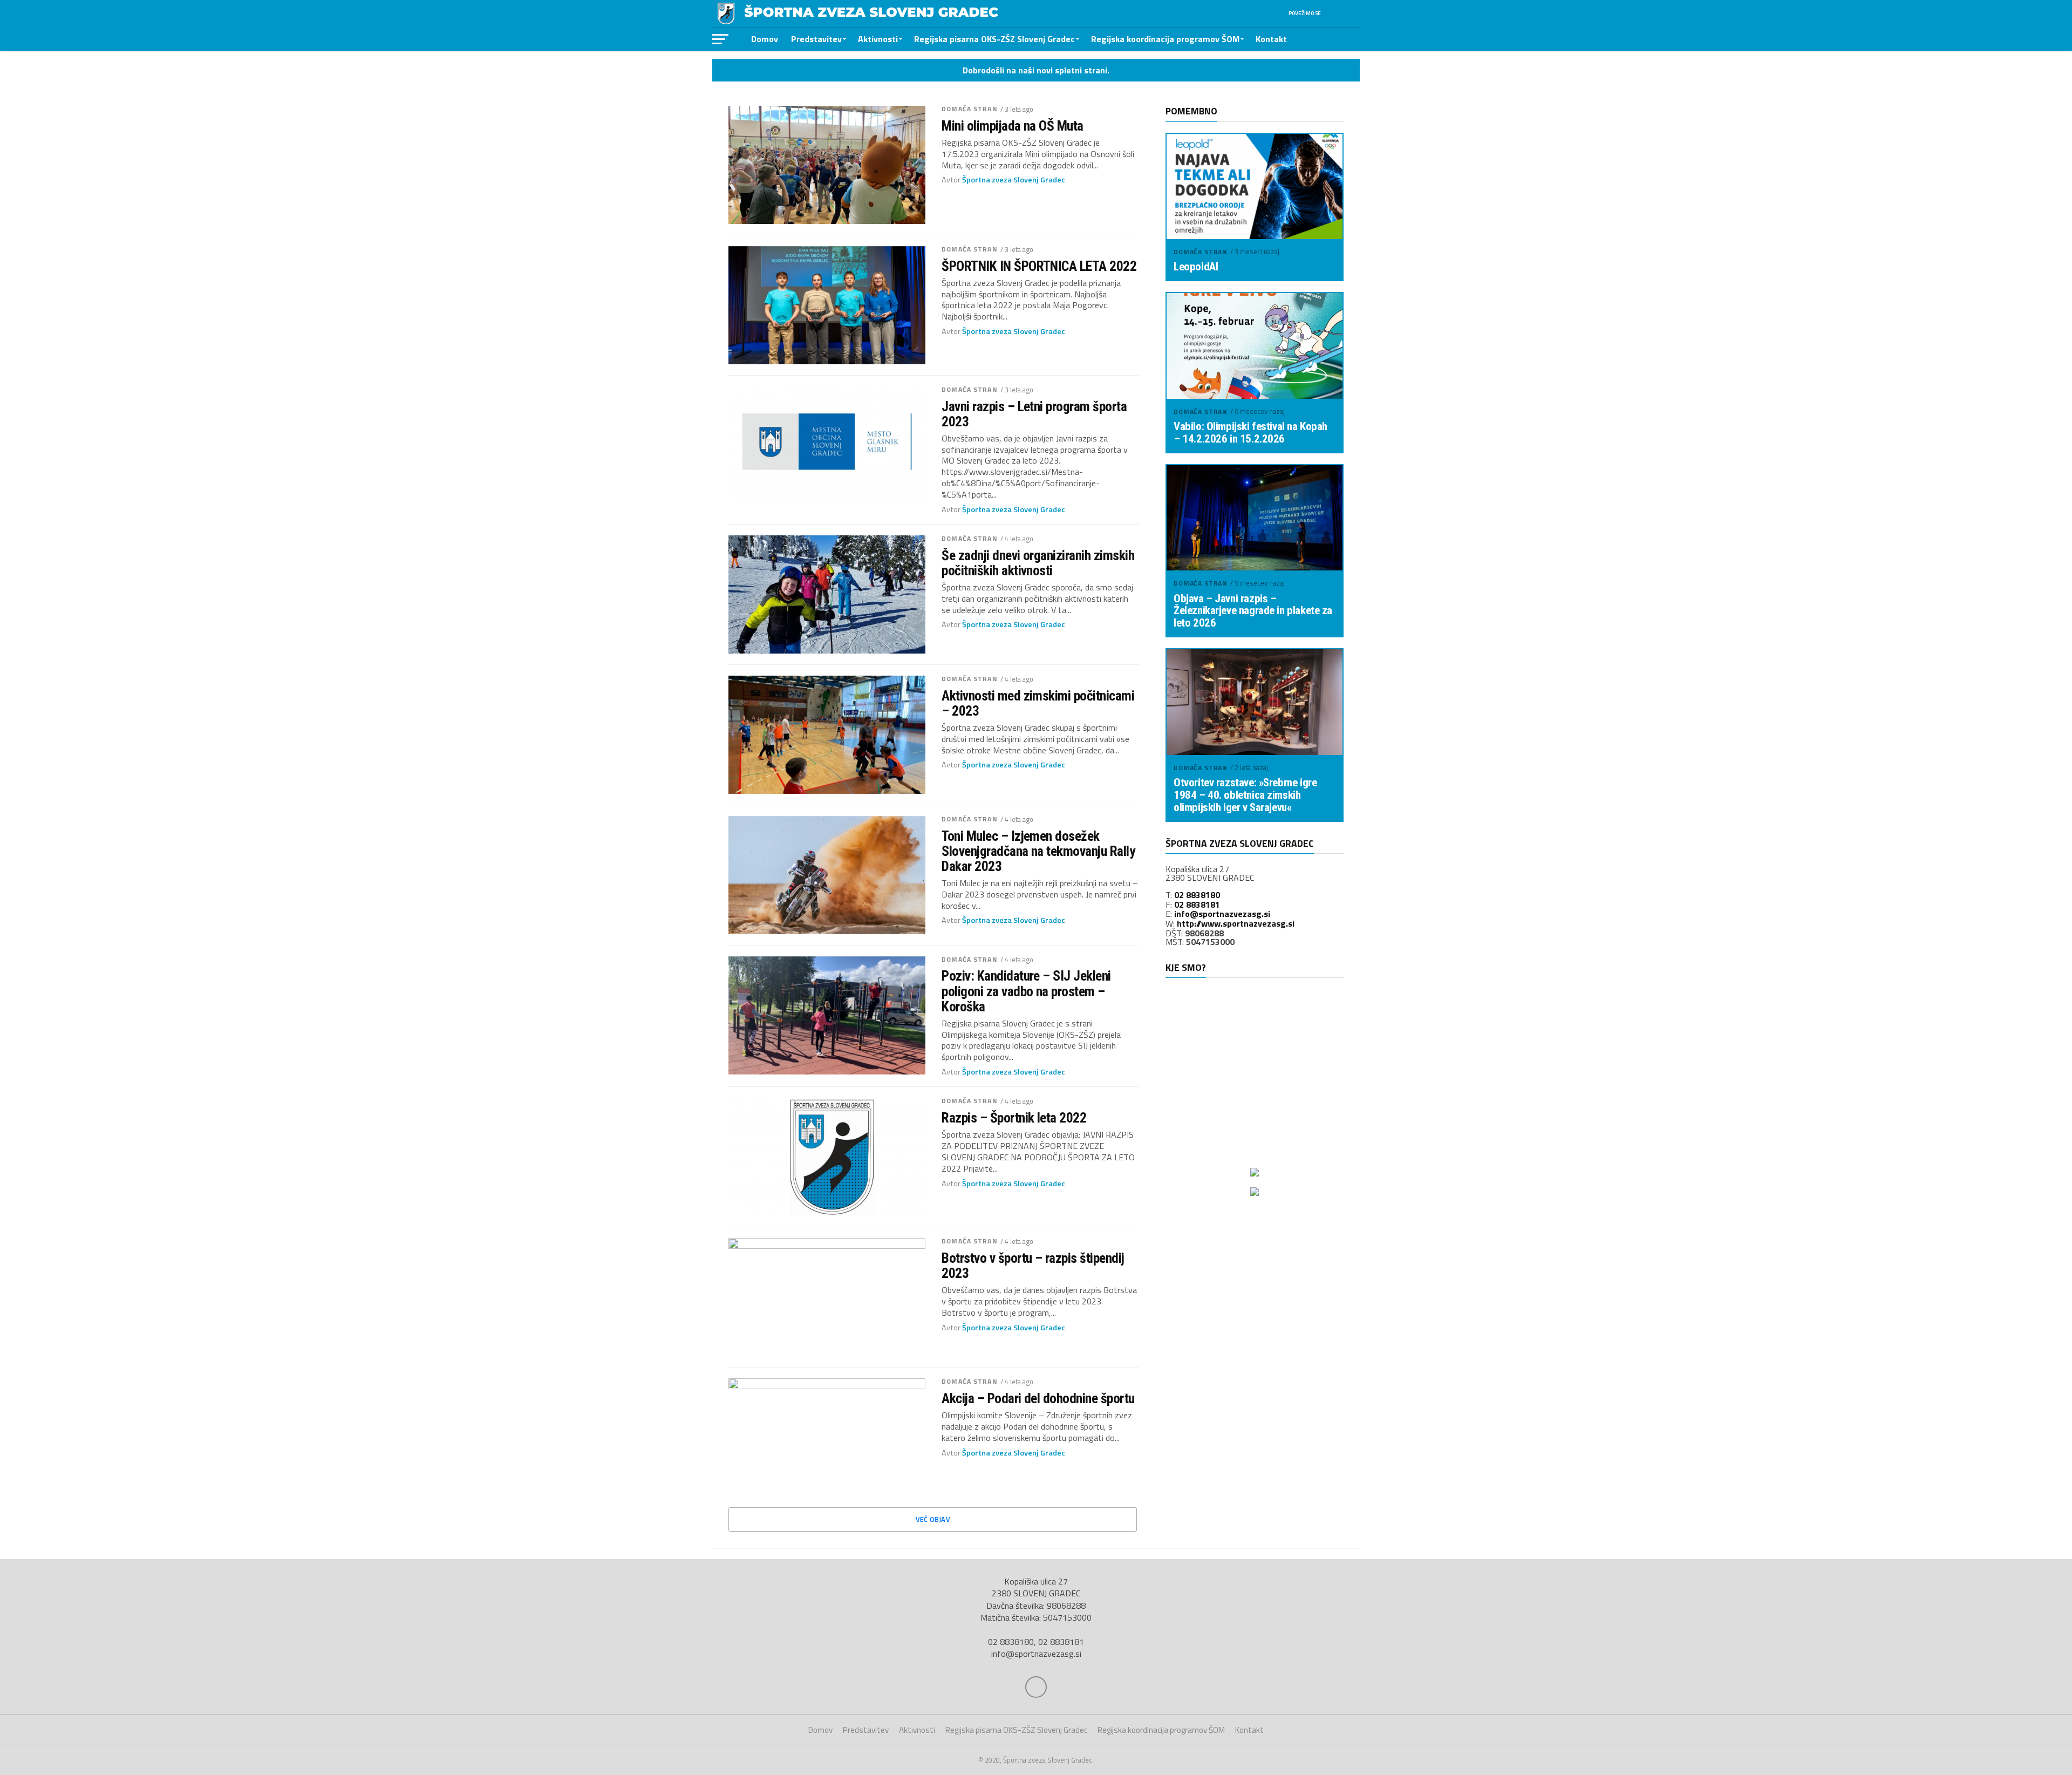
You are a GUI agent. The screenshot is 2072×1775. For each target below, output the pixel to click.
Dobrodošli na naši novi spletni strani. (1036, 70)
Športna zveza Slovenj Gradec (1014, 180)
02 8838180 (1197, 895)
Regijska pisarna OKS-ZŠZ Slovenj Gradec (994, 39)
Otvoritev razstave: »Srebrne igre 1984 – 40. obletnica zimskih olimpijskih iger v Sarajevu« (1245, 795)
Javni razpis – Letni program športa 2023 (1034, 414)
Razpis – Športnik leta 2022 (1014, 1118)
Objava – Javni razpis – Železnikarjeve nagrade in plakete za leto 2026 (1253, 611)
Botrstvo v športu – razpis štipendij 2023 (1033, 1266)
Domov (765, 39)
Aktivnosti (878, 39)
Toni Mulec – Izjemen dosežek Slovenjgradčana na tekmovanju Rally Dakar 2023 (1038, 851)
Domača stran (969, 109)
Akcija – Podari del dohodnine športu (1038, 1398)
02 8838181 (1197, 904)
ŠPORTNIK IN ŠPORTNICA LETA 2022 (1039, 266)
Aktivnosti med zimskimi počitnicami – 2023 (1038, 703)
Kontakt (1271, 39)
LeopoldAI (1196, 267)
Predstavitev (816, 39)
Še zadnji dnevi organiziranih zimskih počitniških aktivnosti (1038, 563)
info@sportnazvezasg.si (1222, 914)
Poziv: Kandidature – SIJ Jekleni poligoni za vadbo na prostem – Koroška (1026, 991)
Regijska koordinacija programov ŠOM (1165, 39)
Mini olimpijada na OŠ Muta (1013, 126)
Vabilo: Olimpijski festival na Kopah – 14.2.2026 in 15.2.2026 (1250, 433)
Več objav (933, 1519)
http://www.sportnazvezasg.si (1236, 923)
